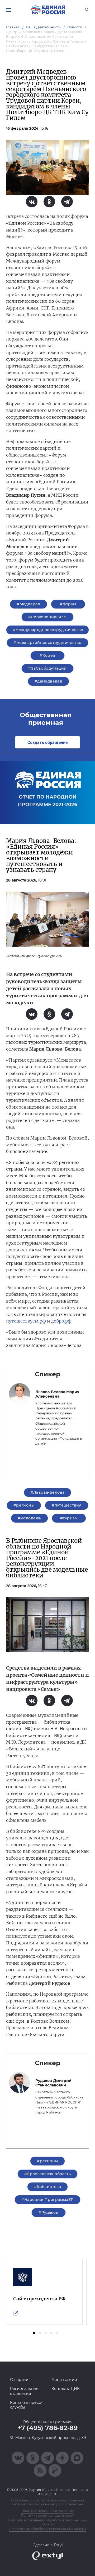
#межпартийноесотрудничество (47, 643)
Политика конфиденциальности (48, 2515)
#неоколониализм (47, 617)
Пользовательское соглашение (47, 2511)
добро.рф (61, 1321)
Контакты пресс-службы (26, 2405)
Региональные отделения (24, 2391)
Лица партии (64, 2380)
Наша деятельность (44, 27)
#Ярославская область (47, 2174)
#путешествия (67, 1505)
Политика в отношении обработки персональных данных (47, 2522)
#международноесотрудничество (48, 630)
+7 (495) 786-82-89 (47, 2428)
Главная (13, 27)
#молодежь (30, 1518)
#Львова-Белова (48, 1492)
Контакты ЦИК (66, 2389)
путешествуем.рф (26, 1321)
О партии (19, 2380)
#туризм (69, 1518)
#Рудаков (48, 2212)
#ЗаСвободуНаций (47, 668)
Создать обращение (47, 742)
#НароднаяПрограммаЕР (47, 2200)
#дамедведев (49, 681)
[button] (34, 2333)
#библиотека (48, 2187)
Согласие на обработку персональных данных (48, 2529)
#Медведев (28, 604)
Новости (75, 27)
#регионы (24, 1505)
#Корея (47, 655)
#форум (68, 604)
